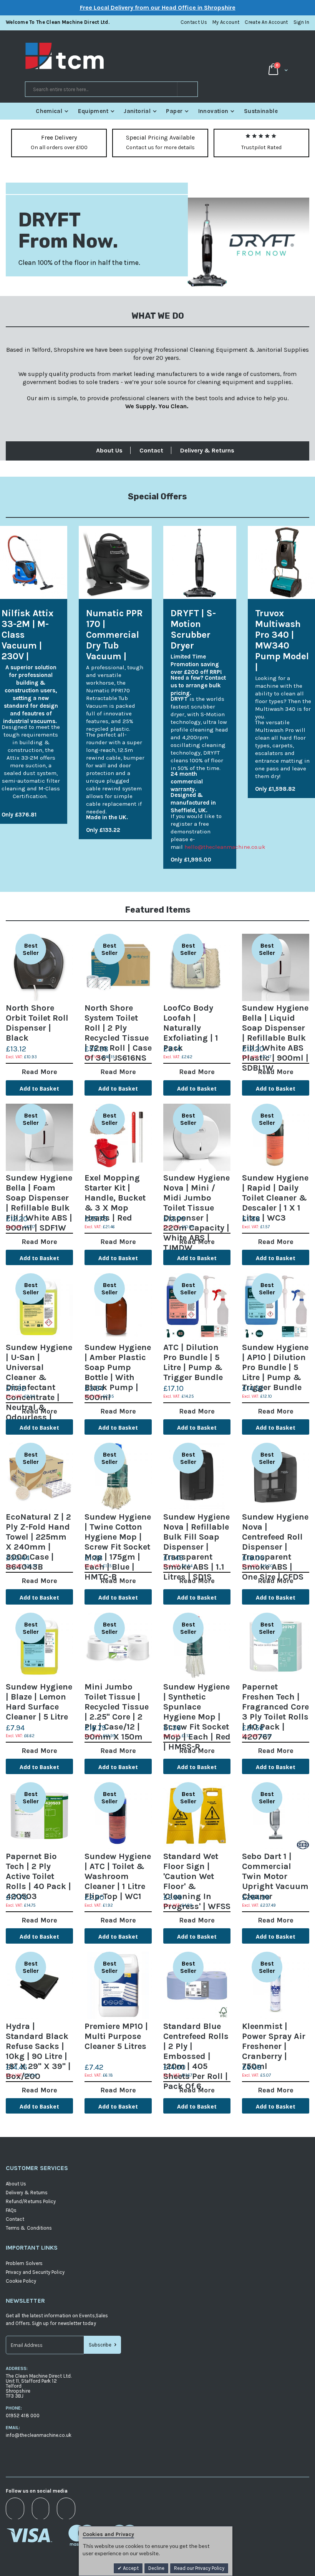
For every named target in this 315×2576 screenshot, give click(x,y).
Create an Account (266, 22)
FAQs (11, 2210)
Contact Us (194, 22)
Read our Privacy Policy (199, 2568)
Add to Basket (39, 1088)
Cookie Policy (21, 2281)
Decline (156, 2568)
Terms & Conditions (29, 2228)
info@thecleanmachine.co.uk (39, 2435)
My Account (226, 22)
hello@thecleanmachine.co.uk (225, 847)
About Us (109, 450)
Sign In (301, 22)
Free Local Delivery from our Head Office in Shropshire (158, 7)
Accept (130, 2568)
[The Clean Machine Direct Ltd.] (91, 56)
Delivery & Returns (207, 450)
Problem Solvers (24, 2263)
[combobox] (111, 89)
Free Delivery (59, 137)
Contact (151, 450)
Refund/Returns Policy (31, 2201)
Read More (39, 1072)
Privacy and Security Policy (35, 2272)
